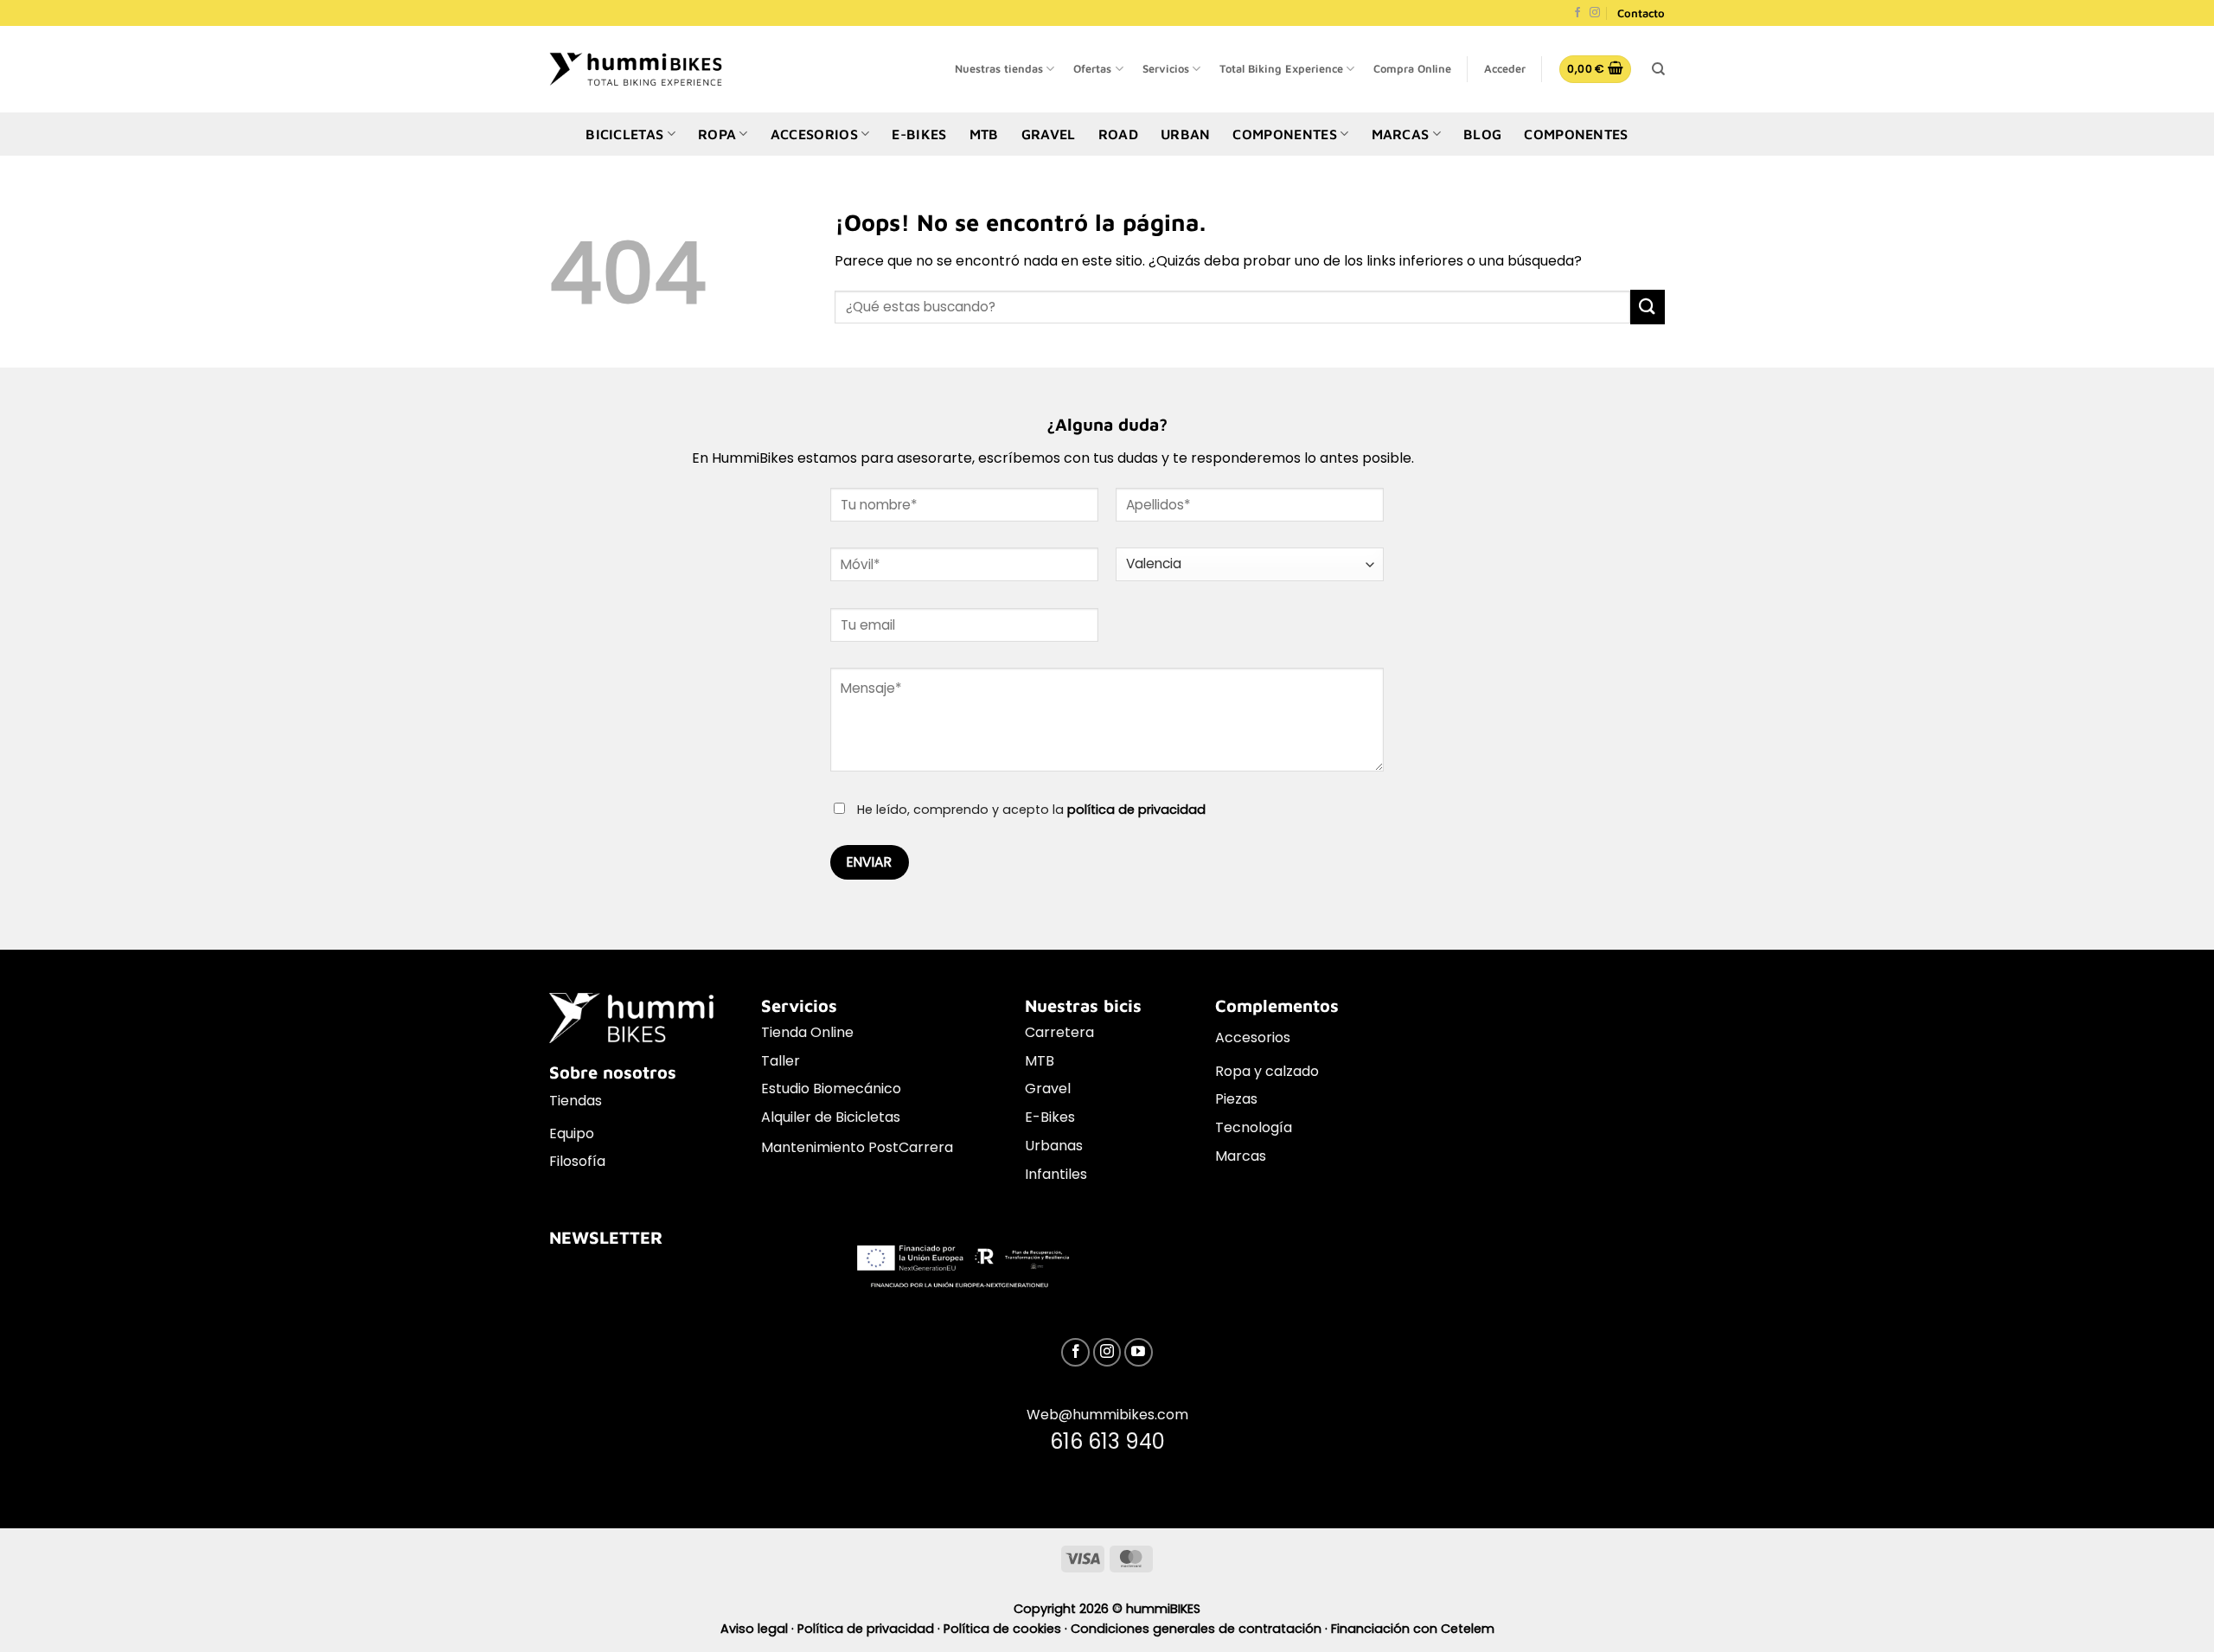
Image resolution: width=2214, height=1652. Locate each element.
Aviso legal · (759, 1629)
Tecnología (1254, 1127)
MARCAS (1401, 134)
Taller (781, 1061)
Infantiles (1056, 1174)
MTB (984, 134)
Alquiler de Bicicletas (831, 1117)
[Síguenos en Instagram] (1595, 13)
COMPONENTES (1285, 134)
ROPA (717, 134)
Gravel (1048, 1089)
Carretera (1059, 1032)
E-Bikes (1050, 1117)
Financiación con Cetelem (1413, 1629)
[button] (1505, 69)
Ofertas (1092, 69)
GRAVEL (1049, 134)
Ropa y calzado (1267, 1071)
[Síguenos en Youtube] (1139, 1352)
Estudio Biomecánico (831, 1089)
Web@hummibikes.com (1107, 1415)
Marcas (1241, 1156)
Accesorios (1253, 1037)
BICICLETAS (624, 134)
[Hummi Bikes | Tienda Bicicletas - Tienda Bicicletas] (636, 69)
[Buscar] (1658, 69)
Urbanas (1054, 1146)
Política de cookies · (1007, 1629)
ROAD (1118, 134)
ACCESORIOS (814, 134)
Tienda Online (807, 1032)
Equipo (572, 1133)
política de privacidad (1136, 810)
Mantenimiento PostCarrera (857, 1147)
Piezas (1236, 1099)
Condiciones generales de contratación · (1201, 1629)
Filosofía (577, 1161)
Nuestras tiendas (999, 69)
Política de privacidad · (870, 1629)
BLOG (1482, 134)
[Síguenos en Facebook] (1577, 13)
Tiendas (576, 1101)
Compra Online (1412, 69)
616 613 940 (1107, 1441)
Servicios (1166, 69)
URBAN (1186, 134)
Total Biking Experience (1281, 69)
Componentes (1576, 134)
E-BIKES (919, 134)
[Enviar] (1648, 307)
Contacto (1641, 13)
